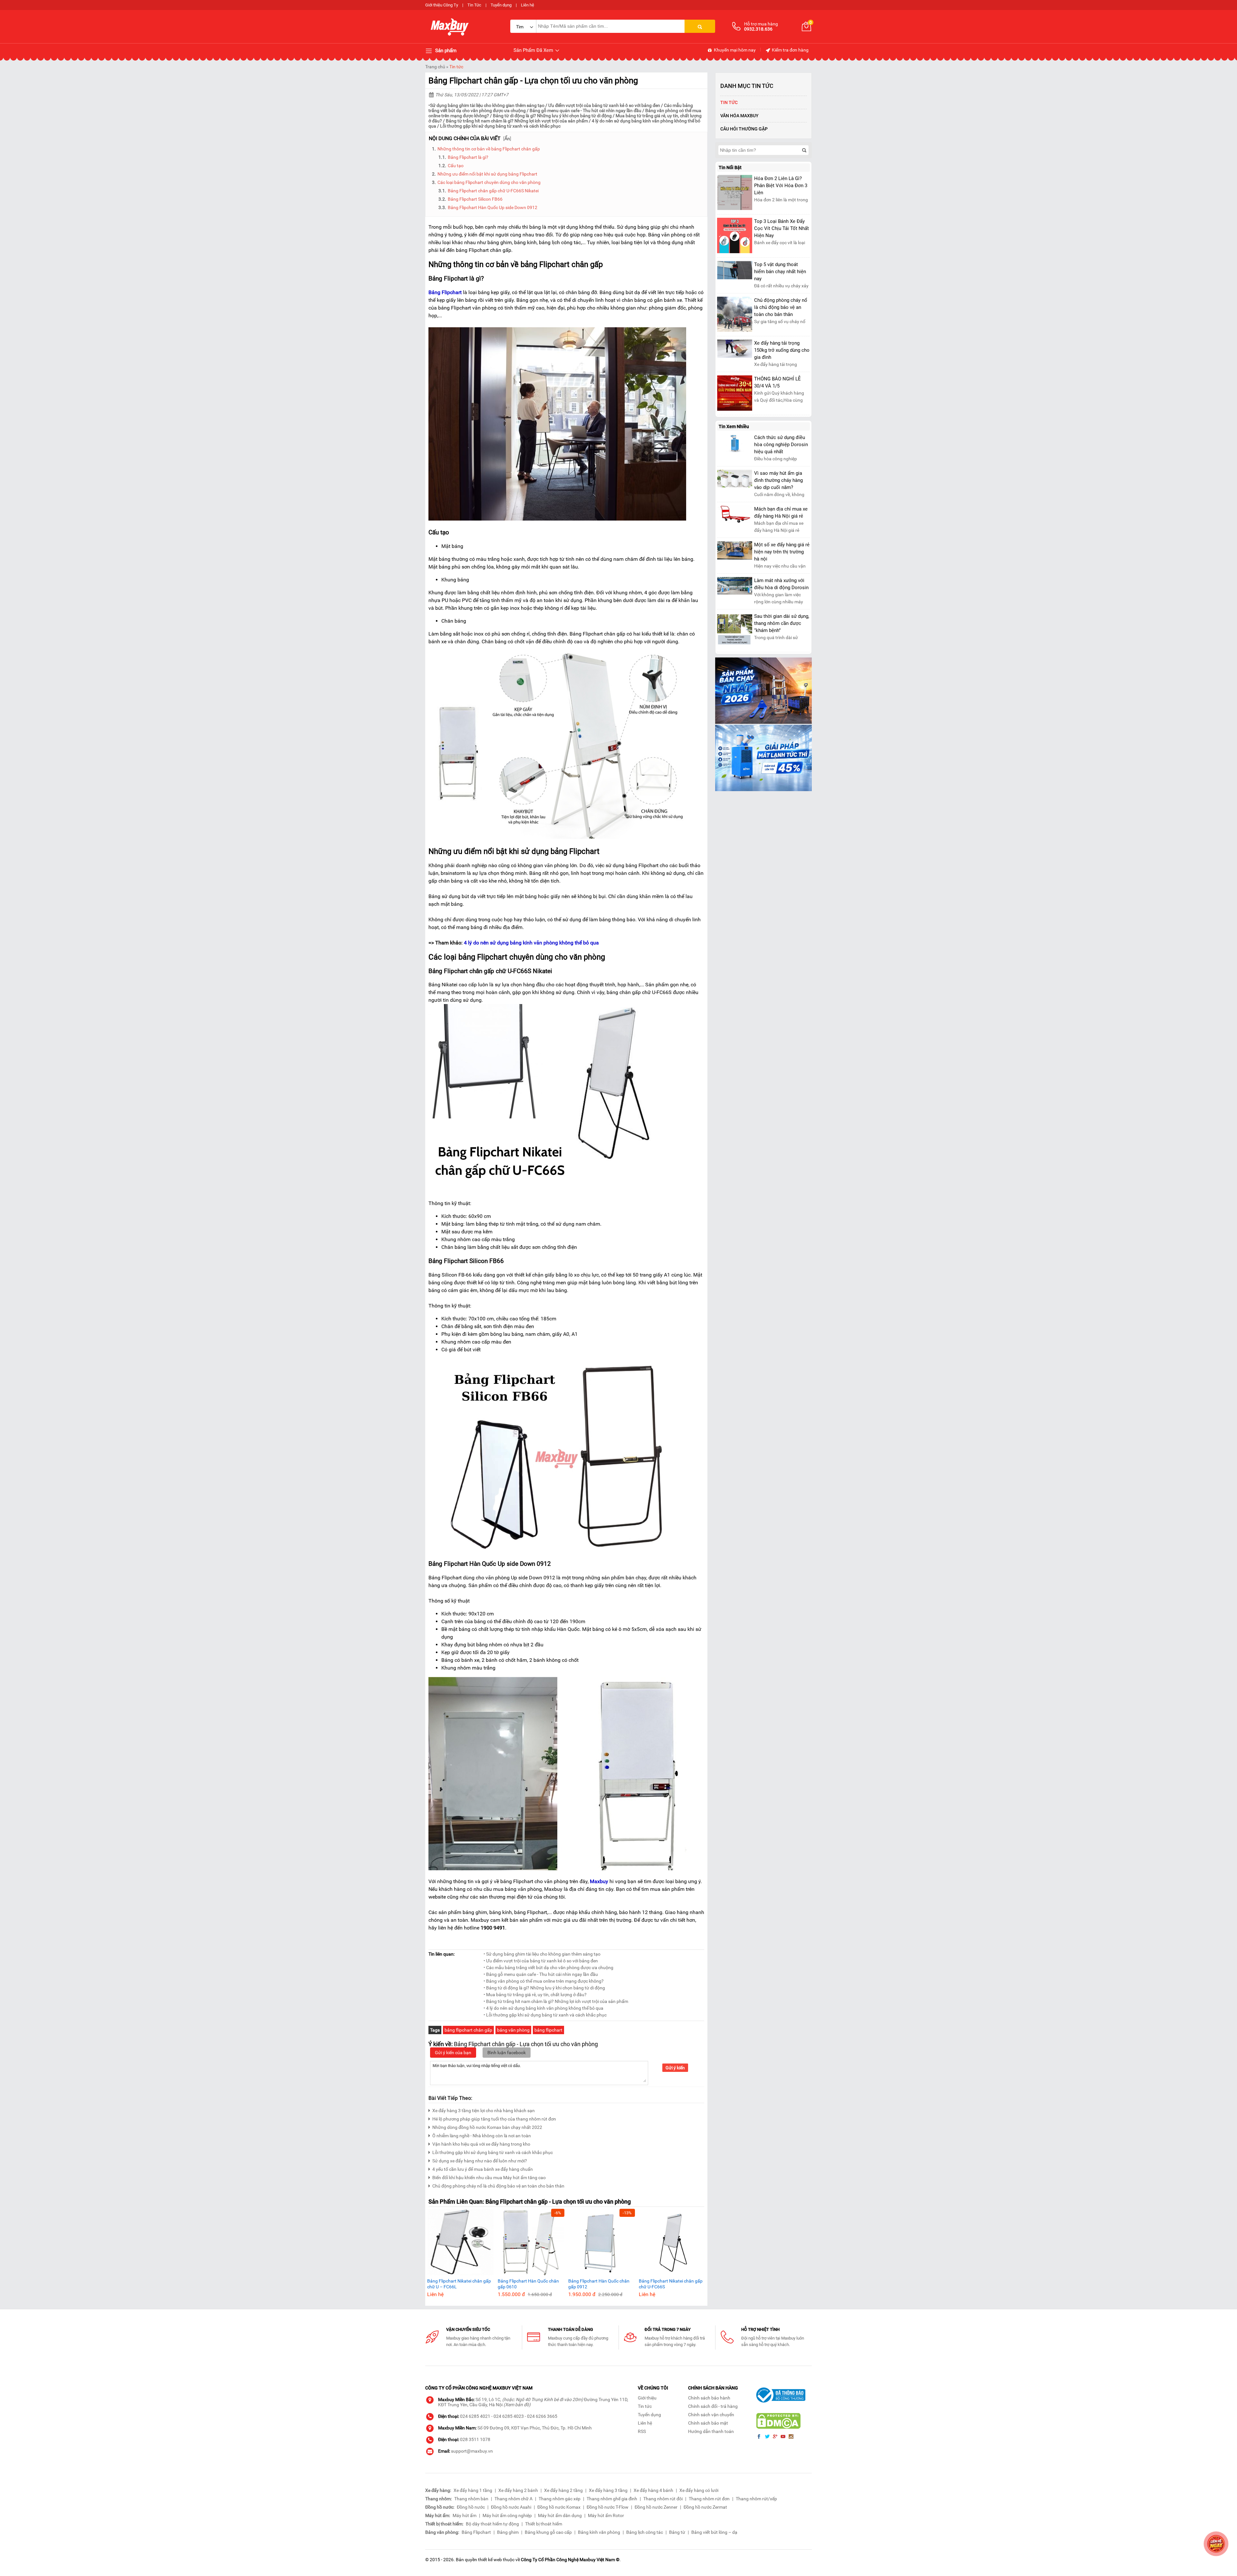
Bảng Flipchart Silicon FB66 (475, 199)
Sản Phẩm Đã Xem (534, 50)
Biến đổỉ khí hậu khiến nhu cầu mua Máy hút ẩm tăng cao (489, 2178)
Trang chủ (435, 67)
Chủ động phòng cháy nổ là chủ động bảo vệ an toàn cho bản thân (498, 2186)
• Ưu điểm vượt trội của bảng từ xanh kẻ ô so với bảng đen (541, 1961)
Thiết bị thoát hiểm (544, 2524)
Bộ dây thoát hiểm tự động (492, 2524)
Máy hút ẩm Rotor (606, 2515)
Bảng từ (677, 2532)
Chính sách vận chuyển (711, 2415)
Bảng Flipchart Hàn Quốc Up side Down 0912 (493, 207)
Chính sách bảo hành (709, 2398)
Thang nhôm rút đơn (709, 2499)
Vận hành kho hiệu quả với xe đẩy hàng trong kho (481, 2144)
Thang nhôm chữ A (513, 2499)
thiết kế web (490, 2560)
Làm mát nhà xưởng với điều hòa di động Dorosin (781, 584)
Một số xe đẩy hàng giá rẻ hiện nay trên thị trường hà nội (782, 552)
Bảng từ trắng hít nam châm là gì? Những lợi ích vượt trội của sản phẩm (517, 121)
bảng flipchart (548, 2030)
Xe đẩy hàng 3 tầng (608, 2490)
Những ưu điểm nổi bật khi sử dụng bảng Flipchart (487, 174)
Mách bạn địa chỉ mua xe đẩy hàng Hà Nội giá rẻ (781, 512)
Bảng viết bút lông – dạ (714, 2532)
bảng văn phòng (513, 2030)
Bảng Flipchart (476, 2532)
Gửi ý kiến (675, 2068)
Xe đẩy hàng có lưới (699, 2490)
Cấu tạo (456, 166)
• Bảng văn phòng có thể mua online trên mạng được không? (544, 1981)
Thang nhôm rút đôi (663, 2499)
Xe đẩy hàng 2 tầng (563, 2490)
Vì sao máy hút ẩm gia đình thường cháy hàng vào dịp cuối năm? (778, 480)
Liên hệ (527, 5)
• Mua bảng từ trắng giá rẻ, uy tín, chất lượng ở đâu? (535, 1995)
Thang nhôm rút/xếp (756, 2499)
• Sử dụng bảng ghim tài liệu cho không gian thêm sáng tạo (542, 1954)
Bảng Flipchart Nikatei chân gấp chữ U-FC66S (671, 2284)
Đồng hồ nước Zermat (705, 2507)
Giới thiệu (647, 2398)
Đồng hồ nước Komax (559, 2507)
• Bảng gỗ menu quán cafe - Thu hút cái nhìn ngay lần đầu (541, 1974)
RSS (642, 2431)
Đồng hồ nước (471, 2507)
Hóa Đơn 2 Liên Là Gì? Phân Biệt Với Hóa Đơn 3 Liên (781, 186)
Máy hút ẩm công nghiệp (507, 2515)
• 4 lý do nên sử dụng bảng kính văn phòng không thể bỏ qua (543, 2008)
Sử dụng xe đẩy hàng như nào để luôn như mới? (480, 2161)
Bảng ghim (508, 2532)
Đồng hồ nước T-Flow (608, 2507)
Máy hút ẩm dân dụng (560, 2515)
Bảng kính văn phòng (599, 2532)
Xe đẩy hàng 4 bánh (653, 2490)
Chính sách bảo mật (708, 2423)
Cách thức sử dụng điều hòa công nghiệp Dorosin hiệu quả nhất (781, 445)
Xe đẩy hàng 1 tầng (473, 2490)
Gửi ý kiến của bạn (453, 2053)
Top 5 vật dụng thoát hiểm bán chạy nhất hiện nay (780, 272)
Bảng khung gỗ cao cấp (548, 2532)
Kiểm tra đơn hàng (790, 50)
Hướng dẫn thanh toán (711, 2431)
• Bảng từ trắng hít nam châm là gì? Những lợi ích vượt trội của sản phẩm (556, 2001)
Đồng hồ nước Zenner (656, 2507)
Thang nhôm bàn (471, 2499)
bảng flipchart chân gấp (468, 2030)
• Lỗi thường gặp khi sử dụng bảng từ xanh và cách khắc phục (545, 2015)
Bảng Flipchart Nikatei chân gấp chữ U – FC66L (459, 2284)
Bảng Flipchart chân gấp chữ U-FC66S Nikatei (493, 191)
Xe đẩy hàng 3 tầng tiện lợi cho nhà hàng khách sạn (484, 2111)
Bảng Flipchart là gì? (468, 157)
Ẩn (507, 139)
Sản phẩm (445, 51)
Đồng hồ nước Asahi (511, 2507)
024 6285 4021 (475, 2416)
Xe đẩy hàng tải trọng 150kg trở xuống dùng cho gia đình (782, 350)
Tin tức (456, 67)
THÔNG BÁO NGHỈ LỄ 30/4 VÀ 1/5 (777, 382)
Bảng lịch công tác (645, 2532)
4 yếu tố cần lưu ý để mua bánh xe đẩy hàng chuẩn (483, 2169)
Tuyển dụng (501, 5)
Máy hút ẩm (465, 2515)
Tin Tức (474, 5)
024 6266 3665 (542, 2416)
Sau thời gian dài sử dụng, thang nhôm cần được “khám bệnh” (782, 623)
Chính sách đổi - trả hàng (713, 2406)
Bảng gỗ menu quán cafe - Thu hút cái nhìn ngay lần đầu (585, 110)
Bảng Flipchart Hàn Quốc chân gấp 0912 (599, 2284)
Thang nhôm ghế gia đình (612, 2499)
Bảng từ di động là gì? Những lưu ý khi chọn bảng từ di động (552, 116)
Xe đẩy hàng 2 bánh (518, 2490)
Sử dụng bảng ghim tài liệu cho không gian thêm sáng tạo (487, 105)
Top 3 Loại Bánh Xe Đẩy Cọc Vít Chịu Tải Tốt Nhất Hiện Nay (782, 228)
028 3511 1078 (475, 2439)
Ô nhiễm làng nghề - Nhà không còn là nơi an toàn (482, 2136)
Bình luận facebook (507, 2053)
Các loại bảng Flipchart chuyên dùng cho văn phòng (489, 182)
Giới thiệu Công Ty (442, 5)
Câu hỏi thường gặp (744, 129)
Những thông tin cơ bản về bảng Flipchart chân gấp (489, 149)
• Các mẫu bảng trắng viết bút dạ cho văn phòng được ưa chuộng (548, 1968)
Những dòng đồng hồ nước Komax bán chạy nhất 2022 (487, 2127)
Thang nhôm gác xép (560, 2499)
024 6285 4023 (509, 2416)
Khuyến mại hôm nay (734, 50)
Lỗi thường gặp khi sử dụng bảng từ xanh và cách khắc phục (500, 126)
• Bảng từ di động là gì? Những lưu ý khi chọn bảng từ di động (544, 1988)
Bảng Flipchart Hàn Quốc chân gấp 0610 (528, 2284)
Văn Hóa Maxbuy (739, 116)
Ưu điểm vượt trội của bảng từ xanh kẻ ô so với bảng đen (604, 105)
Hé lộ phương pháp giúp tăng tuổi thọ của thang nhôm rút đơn (494, 2119)
